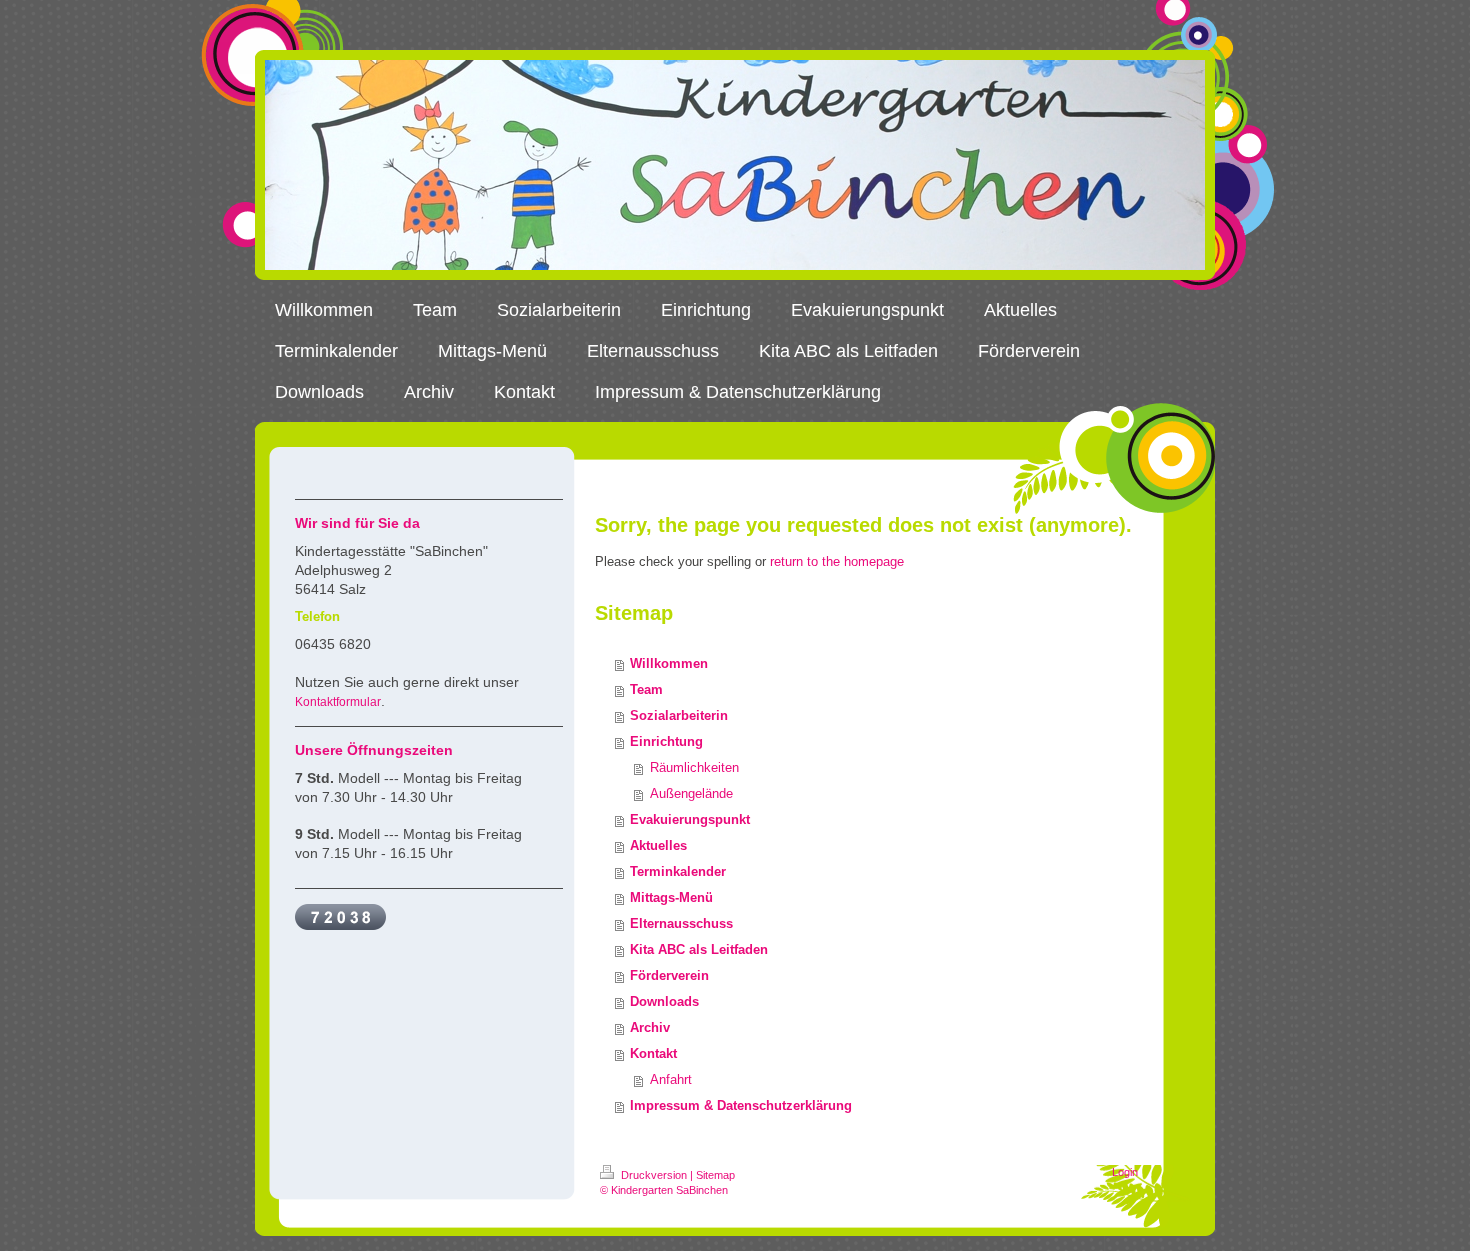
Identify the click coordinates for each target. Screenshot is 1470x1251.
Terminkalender (678, 871)
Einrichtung (666, 741)
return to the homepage (837, 561)
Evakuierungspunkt (690, 819)
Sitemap (715, 1175)
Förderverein (669, 975)
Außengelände (691, 793)
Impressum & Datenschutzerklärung (741, 1105)
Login (1125, 1172)
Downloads (664, 1001)
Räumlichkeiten (694, 767)
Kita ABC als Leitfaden (699, 949)
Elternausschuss (681, 923)
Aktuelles (658, 845)
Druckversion (654, 1175)
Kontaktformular (338, 702)
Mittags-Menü (671, 897)
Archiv (650, 1027)
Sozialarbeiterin (679, 715)
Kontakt (653, 1053)
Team (646, 689)
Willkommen (669, 663)
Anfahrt (671, 1079)
